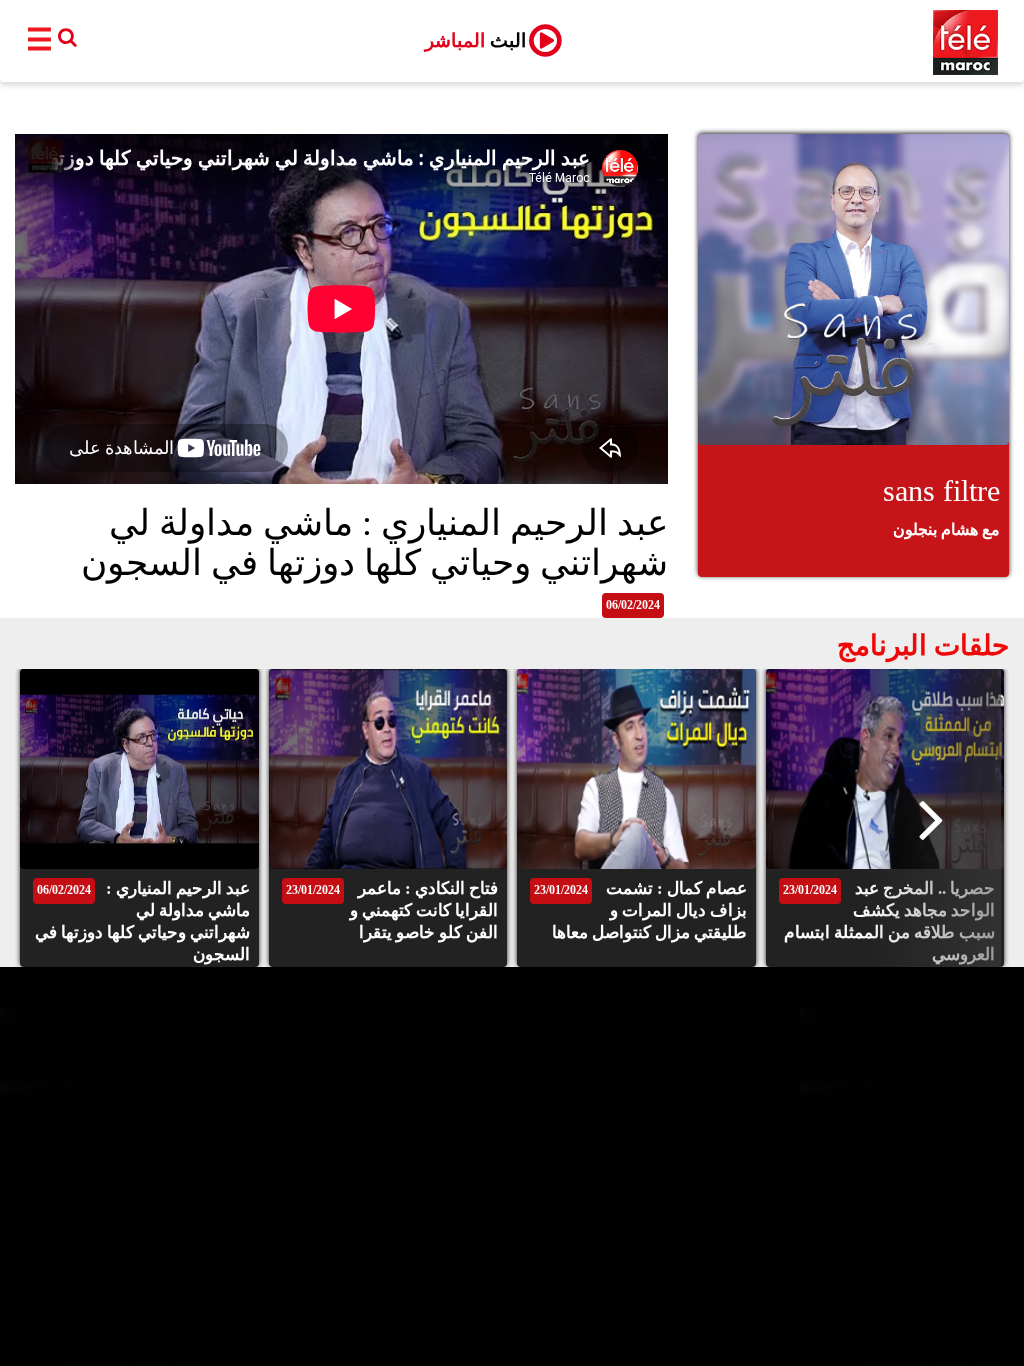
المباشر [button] (475, 40)
